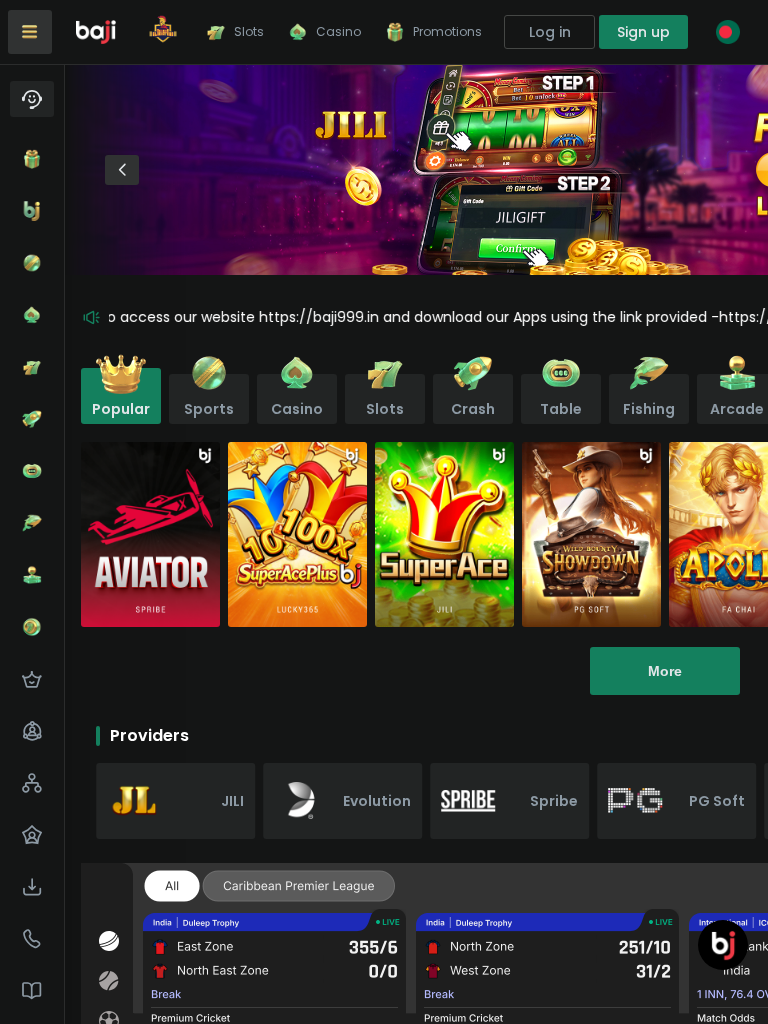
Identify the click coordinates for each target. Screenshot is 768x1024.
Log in (550, 32)
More (665, 671)
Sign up (643, 32)
